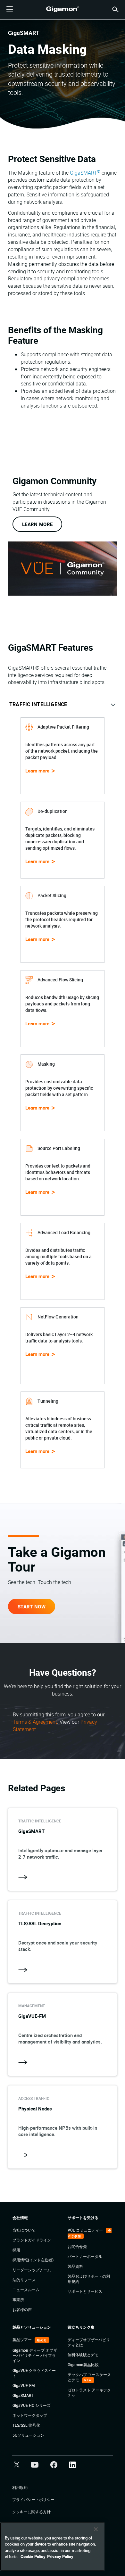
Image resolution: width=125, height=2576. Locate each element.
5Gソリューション (28, 2435)
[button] (115, 9)
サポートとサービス (85, 2291)
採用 (16, 2250)
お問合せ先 (77, 2246)
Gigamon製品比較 (83, 2365)
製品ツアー (23, 2340)
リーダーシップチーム (32, 2270)
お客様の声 (22, 2309)
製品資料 (75, 2266)
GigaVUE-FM (24, 2385)
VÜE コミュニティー (86, 2230)
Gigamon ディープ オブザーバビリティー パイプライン (35, 2355)
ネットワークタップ (30, 2415)
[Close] (96, 2529)
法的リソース (24, 2280)
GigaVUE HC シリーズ (32, 2405)
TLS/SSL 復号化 (26, 2425)
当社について (24, 2230)
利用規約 (20, 2487)
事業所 (18, 2299)
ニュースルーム (26, 2290)
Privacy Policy (60, 2556)
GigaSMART (85, 173)
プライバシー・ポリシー (33, 2499)
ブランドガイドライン (32, 2240)
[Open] (10, 10)
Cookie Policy (33, 2556)
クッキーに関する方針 (31, 2512)
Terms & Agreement (35, 1722)
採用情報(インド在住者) (33, 2260)
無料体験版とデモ (83, 2355)
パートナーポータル (85, 2256)
